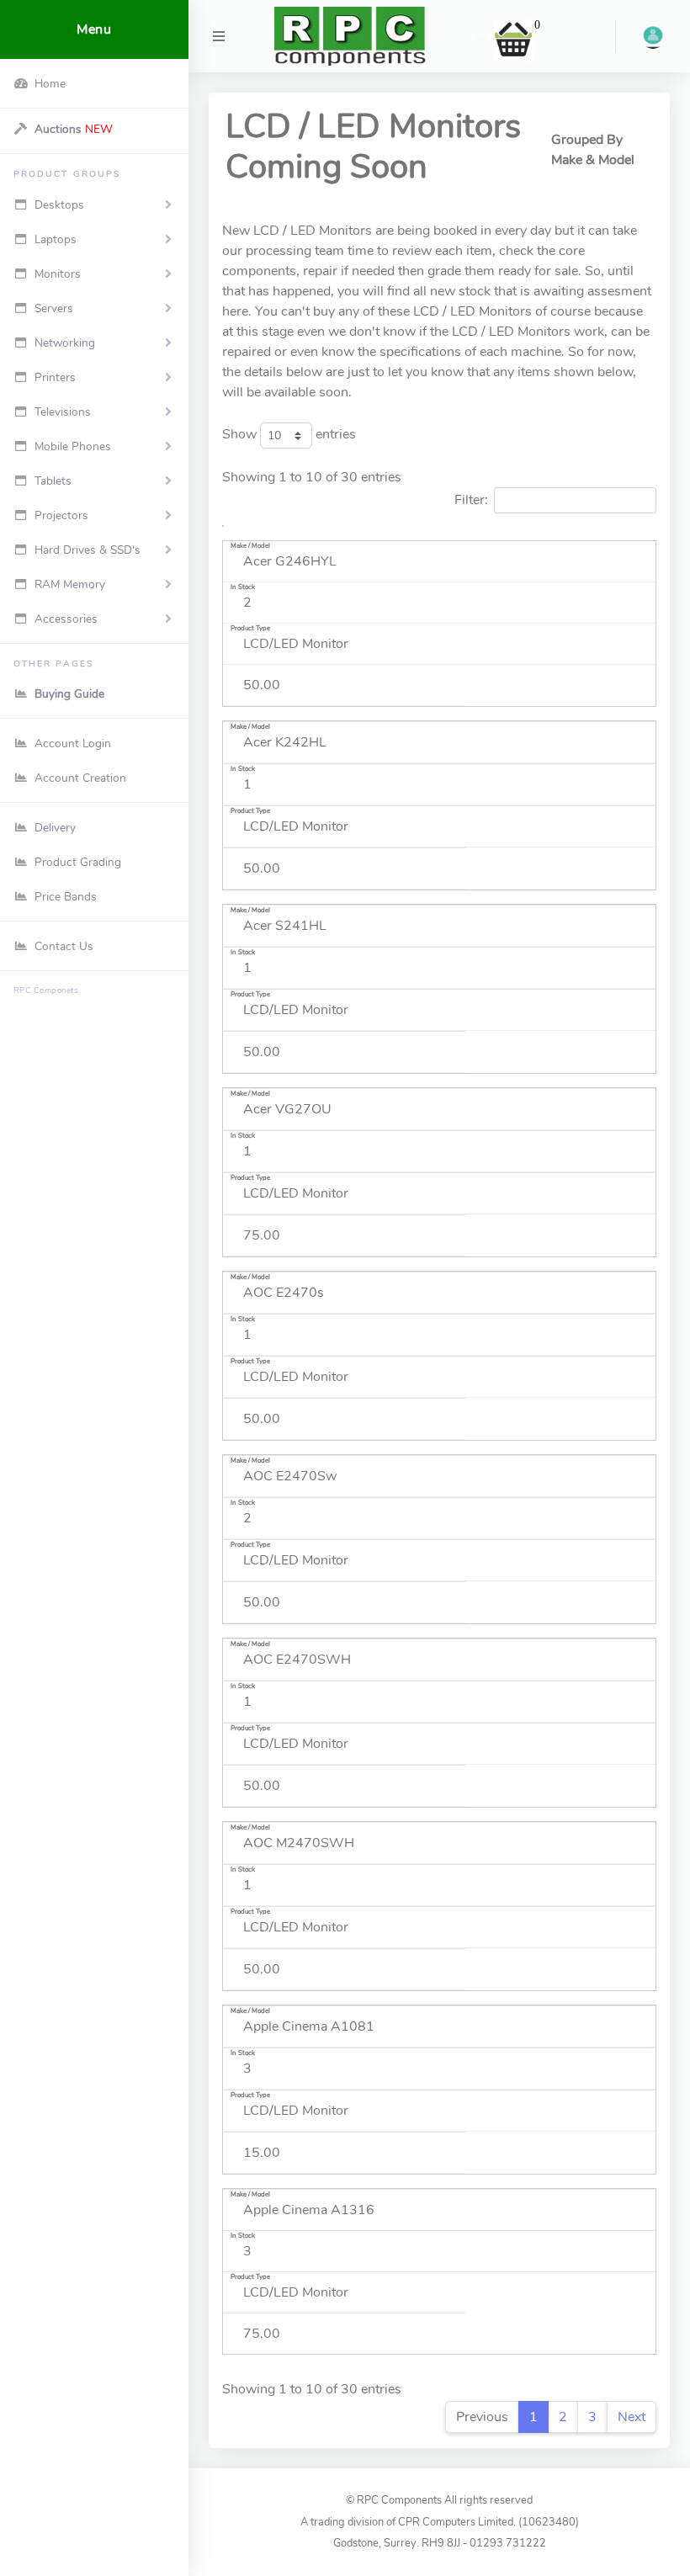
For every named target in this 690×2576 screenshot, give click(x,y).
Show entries (289, 434)
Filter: (471, 500)
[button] (482, 36)
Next (632, 2417)
